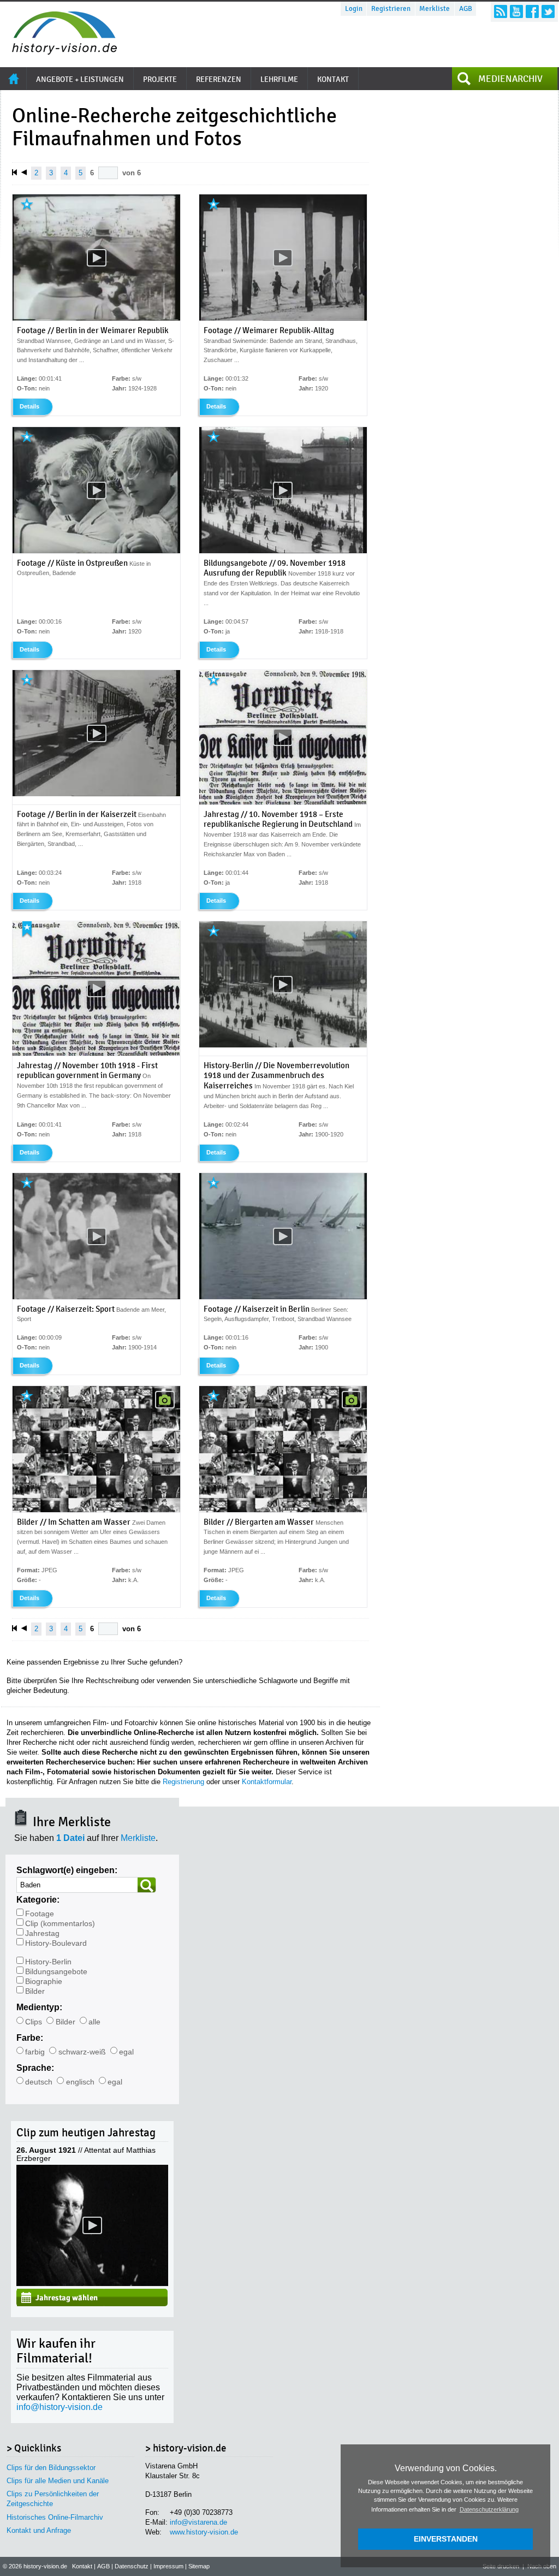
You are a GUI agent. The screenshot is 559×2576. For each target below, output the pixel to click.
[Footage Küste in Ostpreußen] (96, 551)
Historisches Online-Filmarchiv (55, 2517)
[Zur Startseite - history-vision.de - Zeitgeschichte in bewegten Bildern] (59, 52)
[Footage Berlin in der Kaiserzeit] (96, 794)
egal (126, 2052)
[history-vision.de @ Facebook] (532, 11)
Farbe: (30, 2038)
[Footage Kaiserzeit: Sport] (96, 1297)
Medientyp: (39, 2007)
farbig (35, 2052)
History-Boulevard (56, 1943)
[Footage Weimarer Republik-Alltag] (283, 318)
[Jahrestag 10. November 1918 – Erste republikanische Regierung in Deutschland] (283, 802)
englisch (80, 2082)
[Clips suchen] (147, 1885)
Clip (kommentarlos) (60, 1924)
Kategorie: (38, 1900)
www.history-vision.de (204, 2532)
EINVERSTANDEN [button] (446, 2539)
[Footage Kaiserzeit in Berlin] (283, 1297)
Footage (40, 1914)
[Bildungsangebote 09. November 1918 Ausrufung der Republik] (283, 551)
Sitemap (199, 2566)
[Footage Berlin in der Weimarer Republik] (96, 318)
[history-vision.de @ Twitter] (548, 11)
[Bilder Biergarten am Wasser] (283, 1510)
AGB (466, 9)
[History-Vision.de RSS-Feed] (501, 11)
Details (29, 406)
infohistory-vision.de (60, 2407)
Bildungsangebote (56, 1972)
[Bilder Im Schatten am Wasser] (96, 1510)
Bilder (35, 1991)
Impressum (168, 2566)
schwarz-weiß (82, 2052)
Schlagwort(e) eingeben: (67, 1870)
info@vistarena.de (198, 2522)
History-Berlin (48, 1962)
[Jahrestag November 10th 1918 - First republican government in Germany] (96, 1053)
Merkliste (435, 9)
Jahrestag (42, 1934)
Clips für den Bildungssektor (51, 2468)
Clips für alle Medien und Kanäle (58, 2481)
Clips (34, 2022)
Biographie (44, 1982)
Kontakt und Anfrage (39, 2530)
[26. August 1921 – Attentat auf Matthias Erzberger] (92, 2283)
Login (354, 9)
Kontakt (82, 2566)
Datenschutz (132, 2566)
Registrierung (183, 1782)
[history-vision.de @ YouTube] (516, 11)
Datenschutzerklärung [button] (489, 2509)
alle (94, 2022)
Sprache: (35, 2068)
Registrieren (391, 9)
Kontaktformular (267, 1782)
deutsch (39, 2082)
